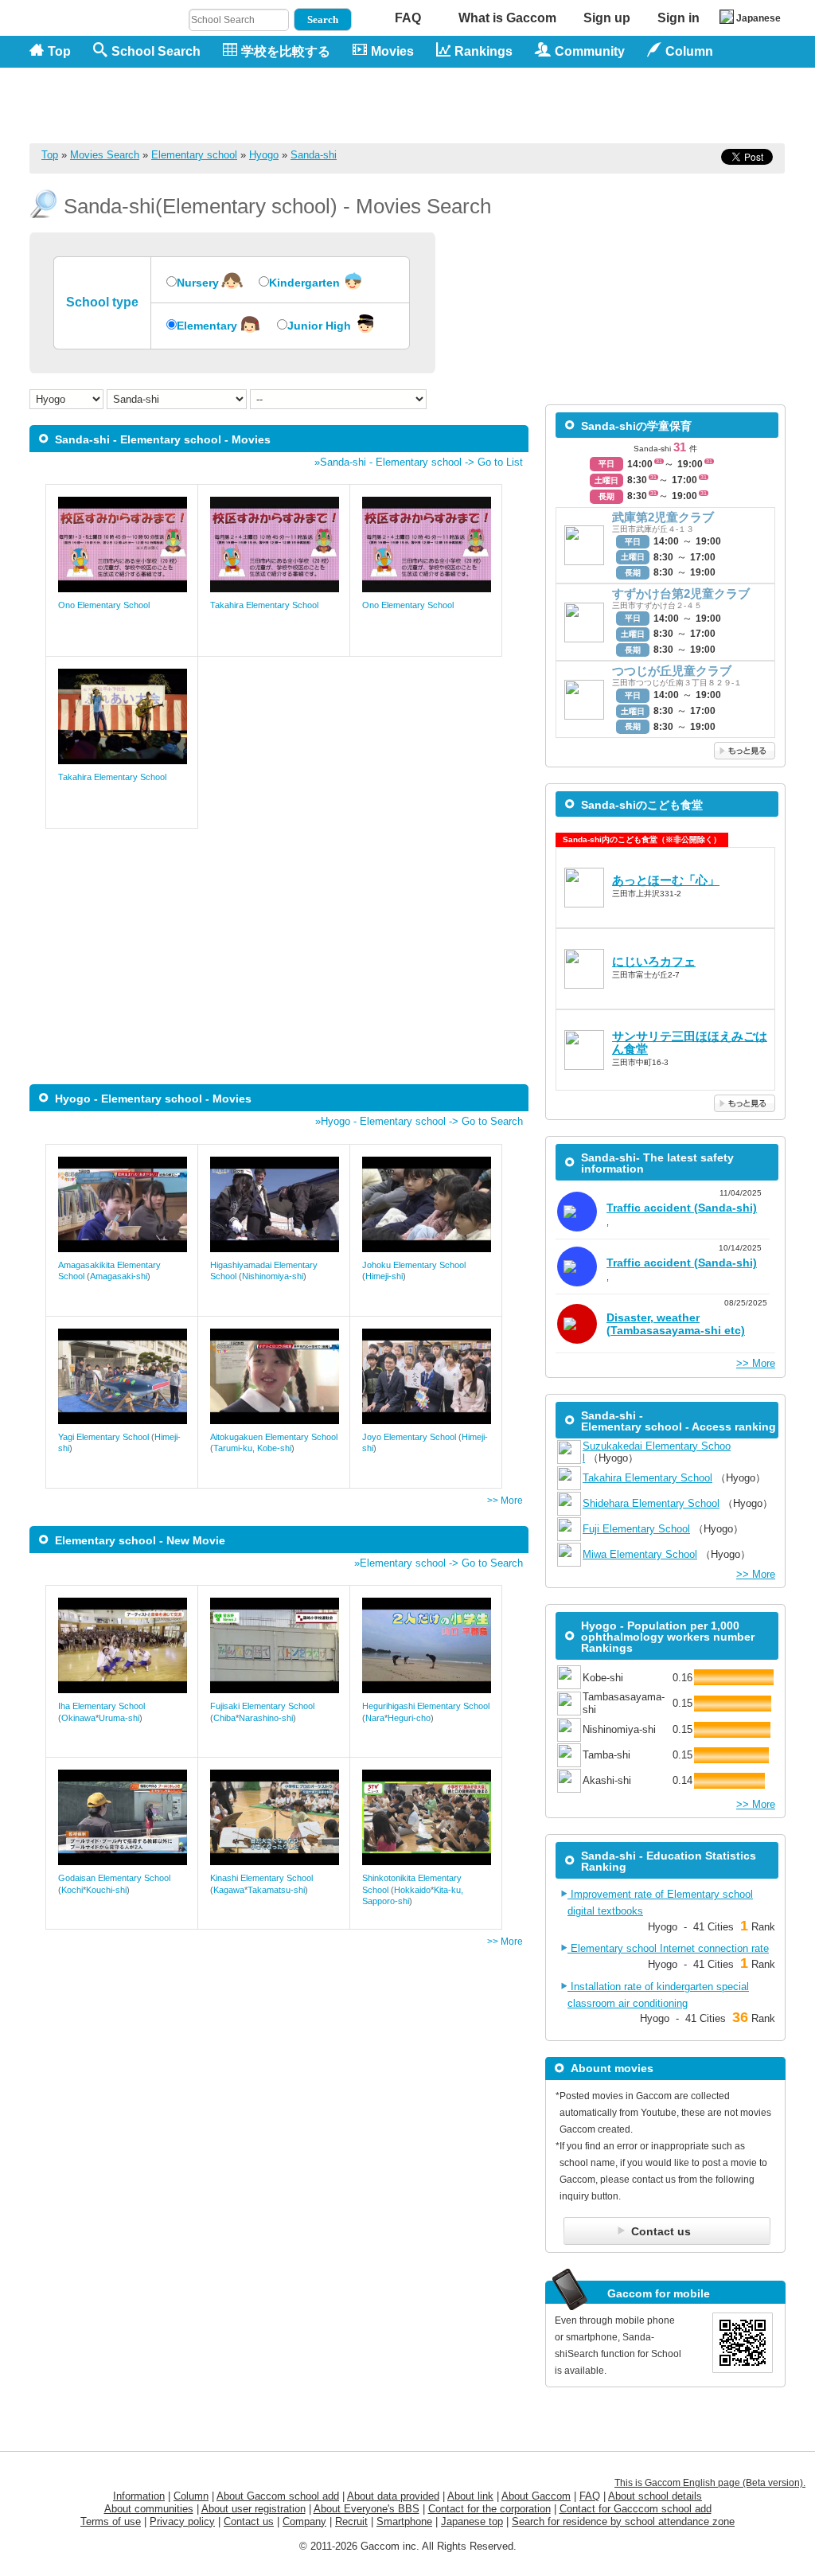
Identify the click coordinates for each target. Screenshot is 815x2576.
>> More (505, 1501)
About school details (655, 2496)
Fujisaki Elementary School (262, 1706)
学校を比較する (286, 51)
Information (139, 2496)
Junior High (319, 326)
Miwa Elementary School (640, 1554)
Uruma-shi (119, 1718)
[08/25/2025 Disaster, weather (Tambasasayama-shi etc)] (665, 1345)
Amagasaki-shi (119, 1276)
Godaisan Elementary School (114, 1878)
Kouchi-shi (106, 1890)
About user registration (253, 2509)
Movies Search (105, 155)
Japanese (758, 18)
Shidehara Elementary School (651, 1503)
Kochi (72, 1890)
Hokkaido (412, 1890)
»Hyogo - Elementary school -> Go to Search (419, 1121)
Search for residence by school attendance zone (623, 2521)
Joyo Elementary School (409, 1437)
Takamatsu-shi (276, 1890)
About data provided (393, 2496)
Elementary (207, 326)
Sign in (679, 18)
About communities (149, 2509)
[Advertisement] (496, 105)
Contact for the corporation (489, 2509)
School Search (156, 51)
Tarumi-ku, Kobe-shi (252, 1448)
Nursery (198, 283)
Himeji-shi (384, 1276)
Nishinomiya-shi (273, 1276)
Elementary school (194, 155)
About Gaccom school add (278, 2496)
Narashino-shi (266, 1718)
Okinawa (78, 1718)
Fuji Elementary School (636, 1529)
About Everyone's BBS (367, 2509)
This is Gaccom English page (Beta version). (710, 2483)
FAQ (408, 18)
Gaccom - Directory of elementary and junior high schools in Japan (113, 97)
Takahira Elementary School (264, 605)
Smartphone (404, 2521)
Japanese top (472, 2521)
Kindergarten (304, 283)
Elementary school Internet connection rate (668, 1948)
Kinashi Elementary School (261, 1878)
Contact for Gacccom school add (636, 2509)
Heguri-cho (409, 1718)
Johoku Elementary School (414, 1265)
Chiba (224, 1718)
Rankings (484, 51)
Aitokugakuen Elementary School (274, 1437)
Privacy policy (182, 2521)
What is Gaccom (507, 18)
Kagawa (229, 1890)
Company (304, 2521)
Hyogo (264, 155)
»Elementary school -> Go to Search (439, 1563)
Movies (392, 51)
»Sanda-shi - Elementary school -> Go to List (419, 462)
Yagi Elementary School (103, 1437)
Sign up (607, 18)
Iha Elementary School (101, 1706)
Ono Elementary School (104, 605)
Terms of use (111, 2521)
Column (191, 2496)
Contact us (249, 2521)
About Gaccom (536, 2496)
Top (59, 51)
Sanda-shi (314, 155)
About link (470, 2496)
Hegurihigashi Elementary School (426, 1706)
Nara (375, 1718)
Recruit (351, 2521)
